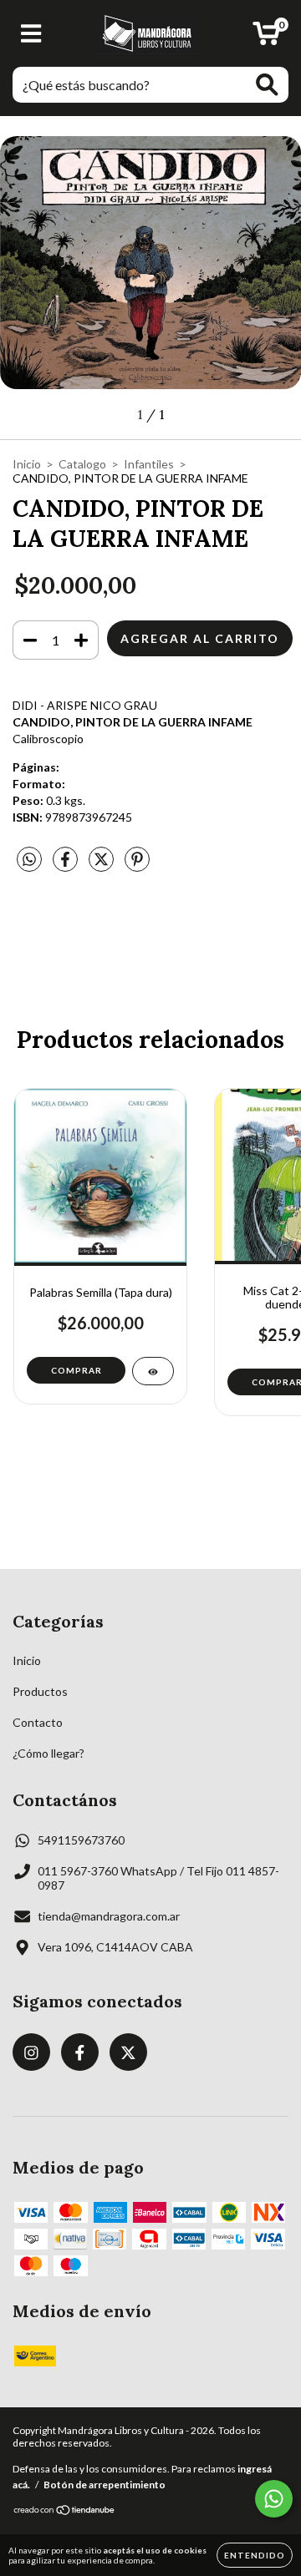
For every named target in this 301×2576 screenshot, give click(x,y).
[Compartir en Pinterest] (137, 865)
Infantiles (149, 464)
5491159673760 (81, 1840)
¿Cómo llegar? (48, 1753)
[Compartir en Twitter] (102, 865)
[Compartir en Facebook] (66, 865)
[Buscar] (267, 85)
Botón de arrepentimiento (105, 2485)
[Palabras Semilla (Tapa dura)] (153, 1371)
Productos (40, 1691)
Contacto (38, 1722)
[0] (266, 38)
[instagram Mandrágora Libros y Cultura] (31, 2052)
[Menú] (31, 33)
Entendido (255, 2555)
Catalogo (82, 464)
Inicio (27, 464)
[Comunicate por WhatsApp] (274, 2499)
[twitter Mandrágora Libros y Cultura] (128, 2052)
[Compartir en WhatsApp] (29, 860)
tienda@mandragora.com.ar (109, 1916)
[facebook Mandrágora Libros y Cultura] (80, 2052)
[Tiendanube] (65, 2511)
